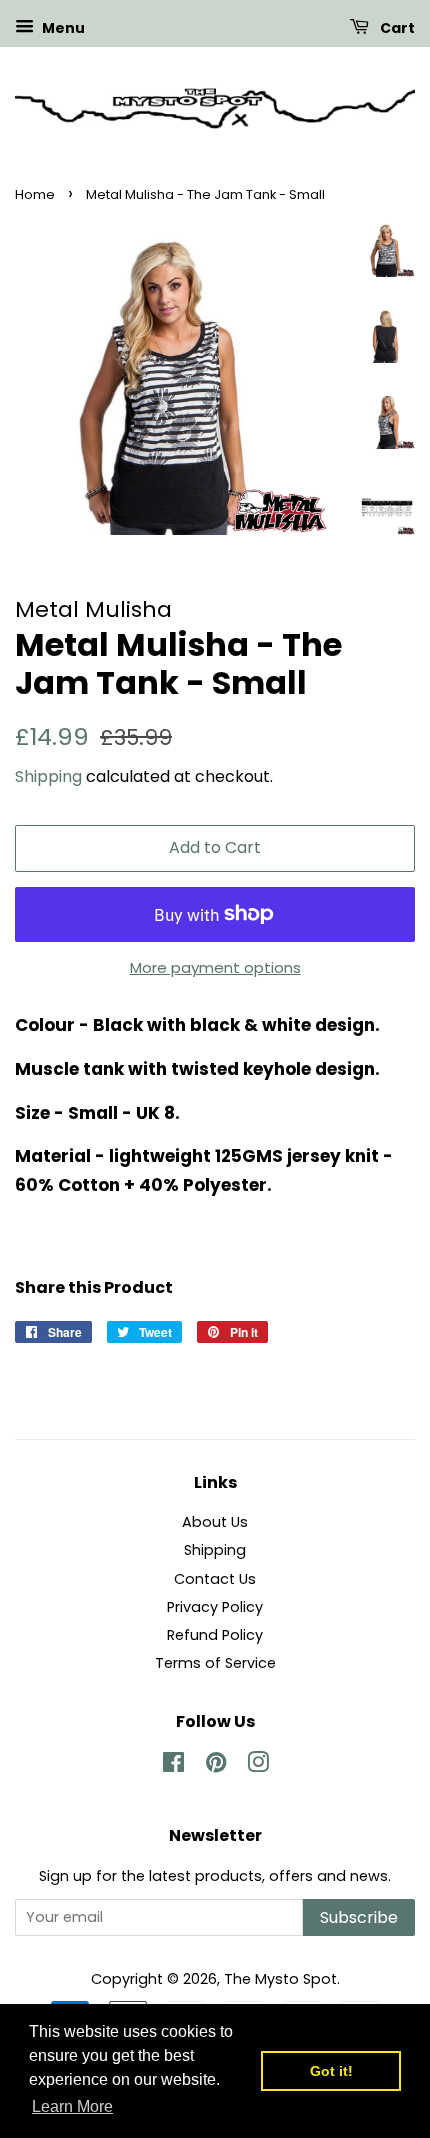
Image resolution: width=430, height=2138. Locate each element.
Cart (396, 28)
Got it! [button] (331, 2071)
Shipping (48, 776)
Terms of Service (215, 1663)
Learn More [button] (72, 2106)
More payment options (215, 967)
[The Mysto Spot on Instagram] (258, 1766)
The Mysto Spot (280, 1979)
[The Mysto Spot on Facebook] (173, 1766)
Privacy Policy (215, 1607)
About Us (215, 1522)
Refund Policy (215, 1635)
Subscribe (359, 1917)
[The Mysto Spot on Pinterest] (216, 1766)
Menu (62, 28)
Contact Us (215, 1579)
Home (35, 194)
